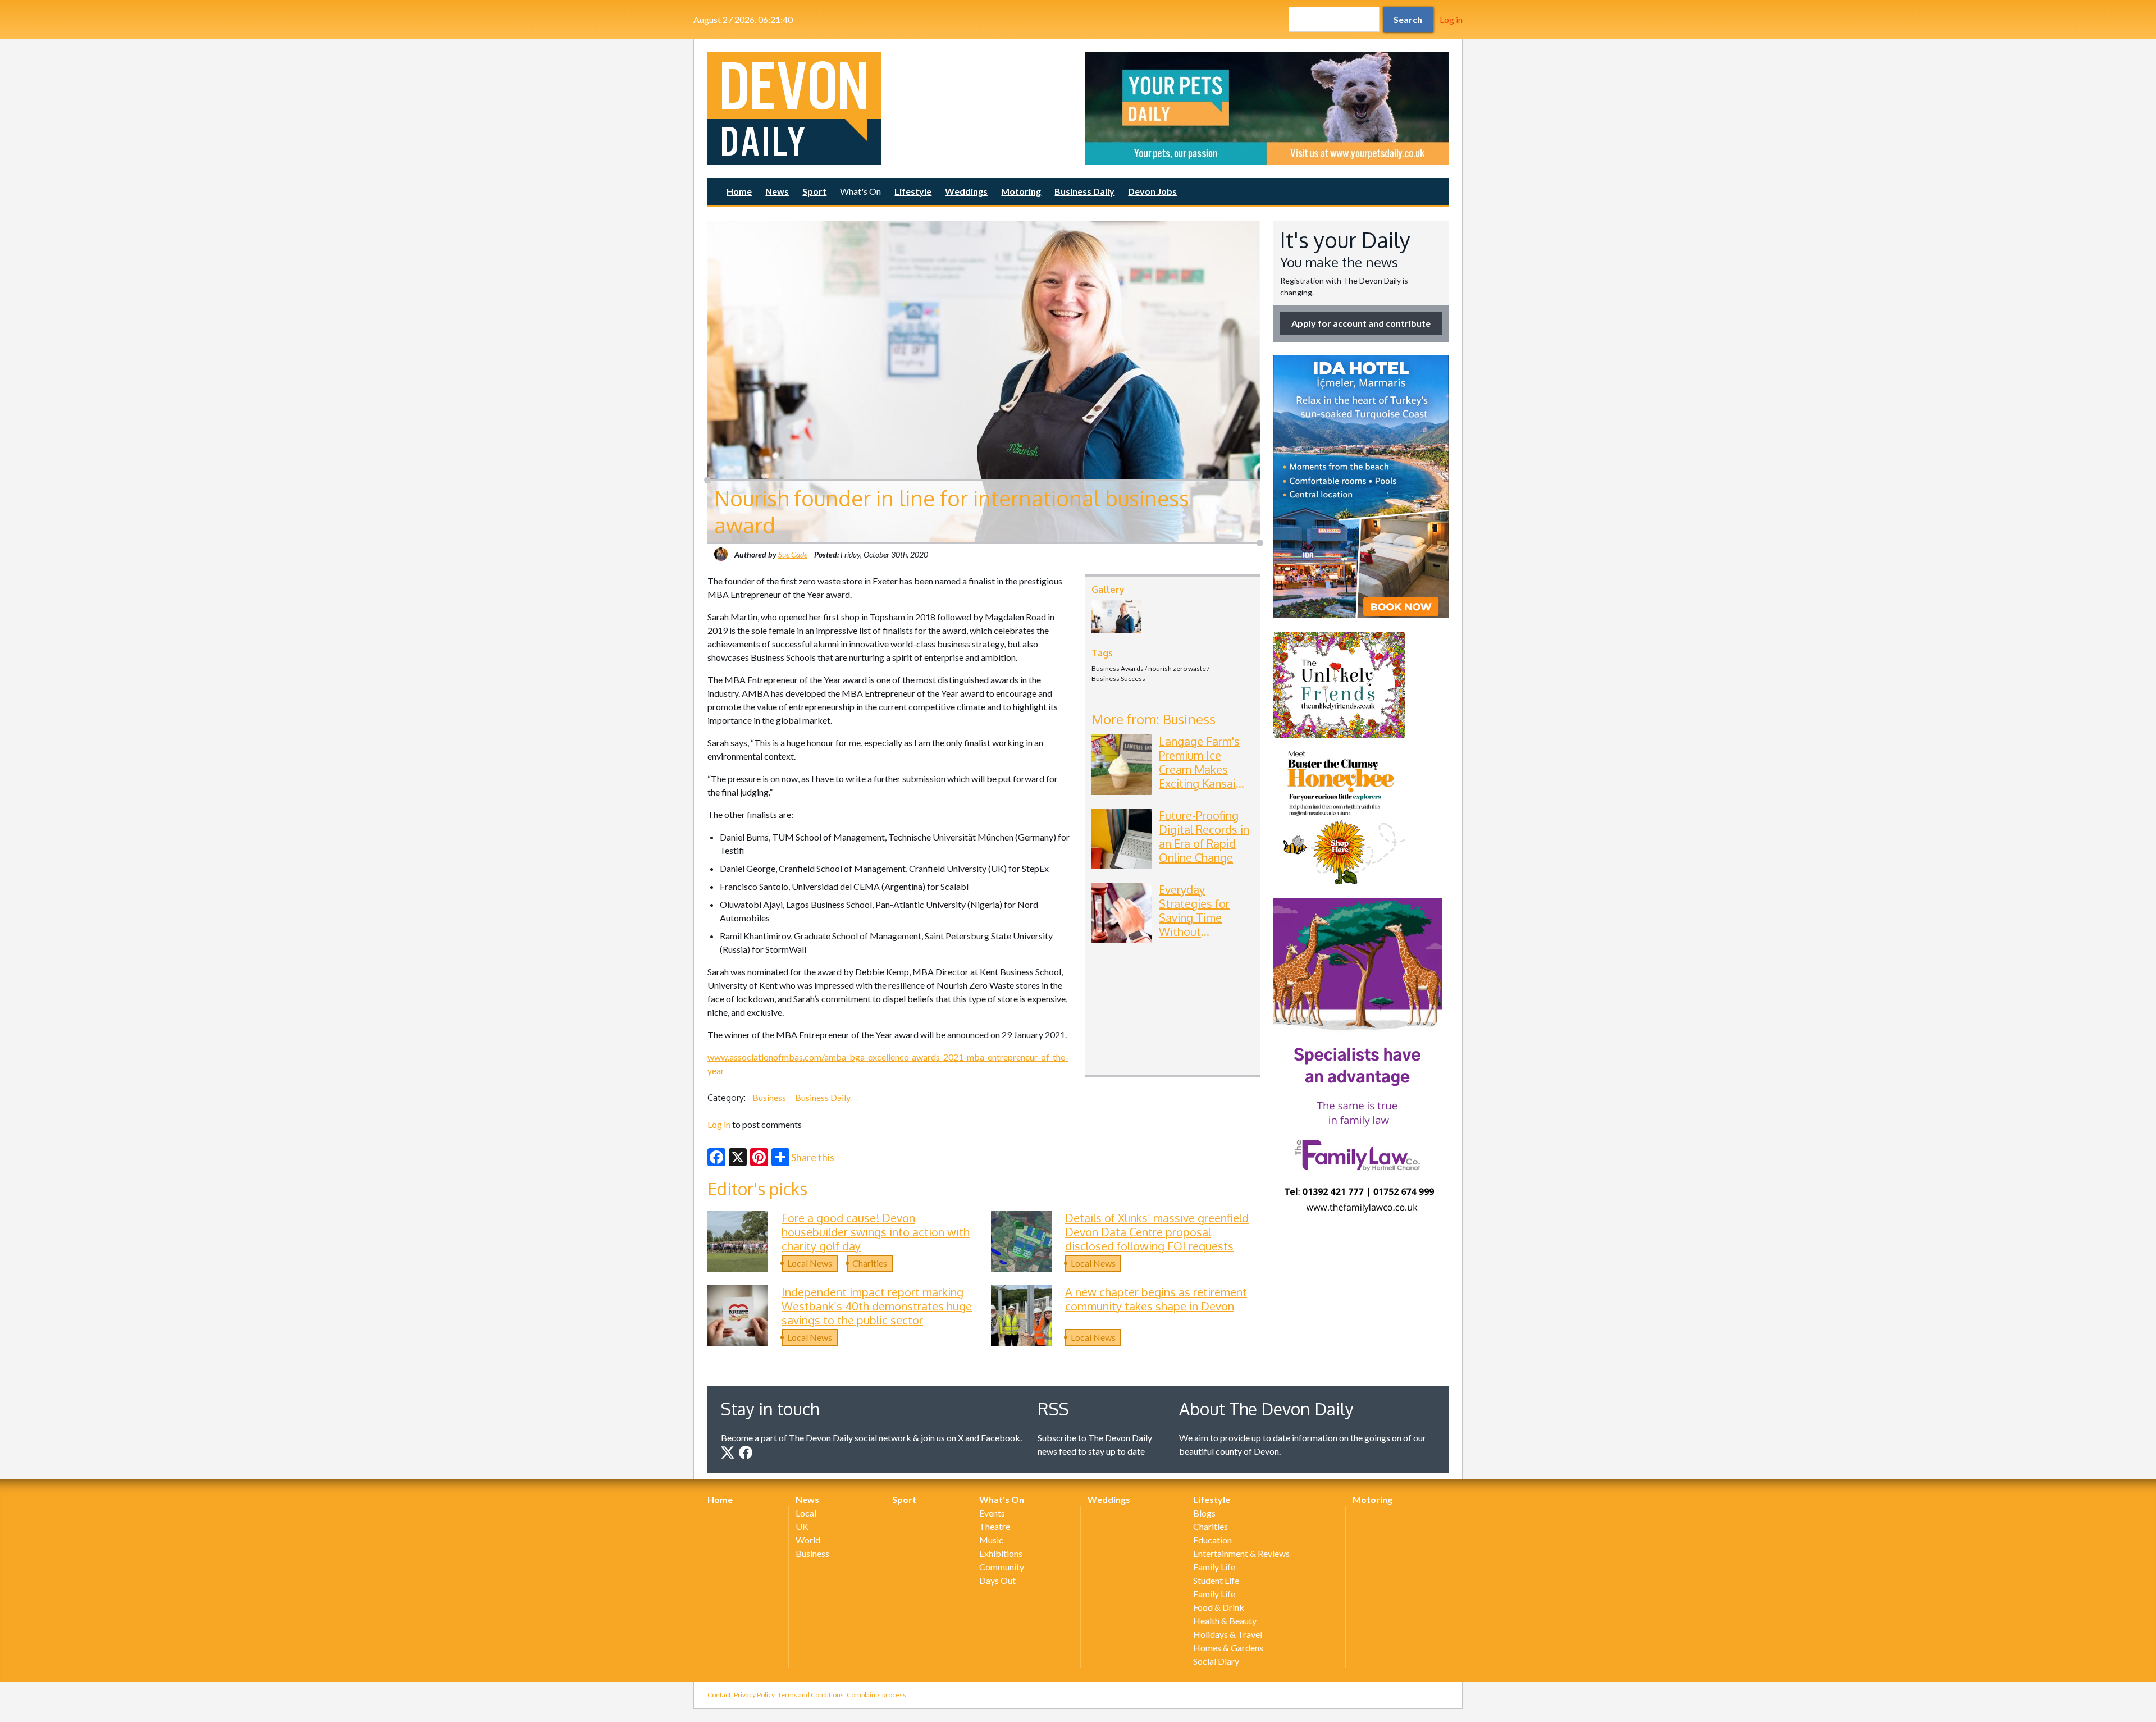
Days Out (997, 1580)
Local (806, 1513)
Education (1212, 1540)
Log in (1451, 19)
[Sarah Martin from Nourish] (1116, 617)
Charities (870, 1263)
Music (991, 1540)
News (777, 191)
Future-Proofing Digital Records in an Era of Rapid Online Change (1204, 836)
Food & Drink (1219, 1607)
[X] (738, 1157)
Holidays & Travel (1228, 1634)
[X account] (728, 1452)
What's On (860, 191)
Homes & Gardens (1228, 1648)
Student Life (1216, 1580)
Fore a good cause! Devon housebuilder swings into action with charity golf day (876, 1232)
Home (739, 191)
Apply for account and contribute (1361, 323)
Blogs (1204, 1513)
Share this (813, 1157)
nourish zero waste (1177, 668)
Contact (719, 1695)
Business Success (1118, 679)
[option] (1267, 108)
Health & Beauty (1225, 1621)
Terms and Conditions (811, 1695)
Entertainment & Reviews (1241, 1553)
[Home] (889, 108)
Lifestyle (913, 191)
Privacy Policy (754, 1695)
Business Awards (1118, 668)
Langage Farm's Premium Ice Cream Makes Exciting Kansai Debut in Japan (1199, 769)
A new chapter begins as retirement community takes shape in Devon (1156, 1299)
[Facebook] (716, 1157)
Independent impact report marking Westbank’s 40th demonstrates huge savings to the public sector (877, 1306)
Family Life (1214, 1567)
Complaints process (876, 1695)
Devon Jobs (1152, 191)
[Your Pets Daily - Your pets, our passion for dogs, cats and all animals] (1267, 108)
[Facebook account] (746, 1452)
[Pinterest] (759, 1157)
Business (769, 1097)
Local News (810, 1263)
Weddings (966, 191)
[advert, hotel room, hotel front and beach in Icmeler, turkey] (1361, 487)
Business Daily (1084, 191)
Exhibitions (1001, 1553)
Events (992, 1513)
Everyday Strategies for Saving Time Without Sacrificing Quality (1205, 917)
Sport (814, 191)
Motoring (1021, 191)
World (808, 1540)
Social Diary (1216, 1661)
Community (1002, 1567)
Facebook (1001, 1438)
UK (802, 1526)
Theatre (995, 1526)
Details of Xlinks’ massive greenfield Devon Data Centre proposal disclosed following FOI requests (1157, 1232)
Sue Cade (793, 554)
